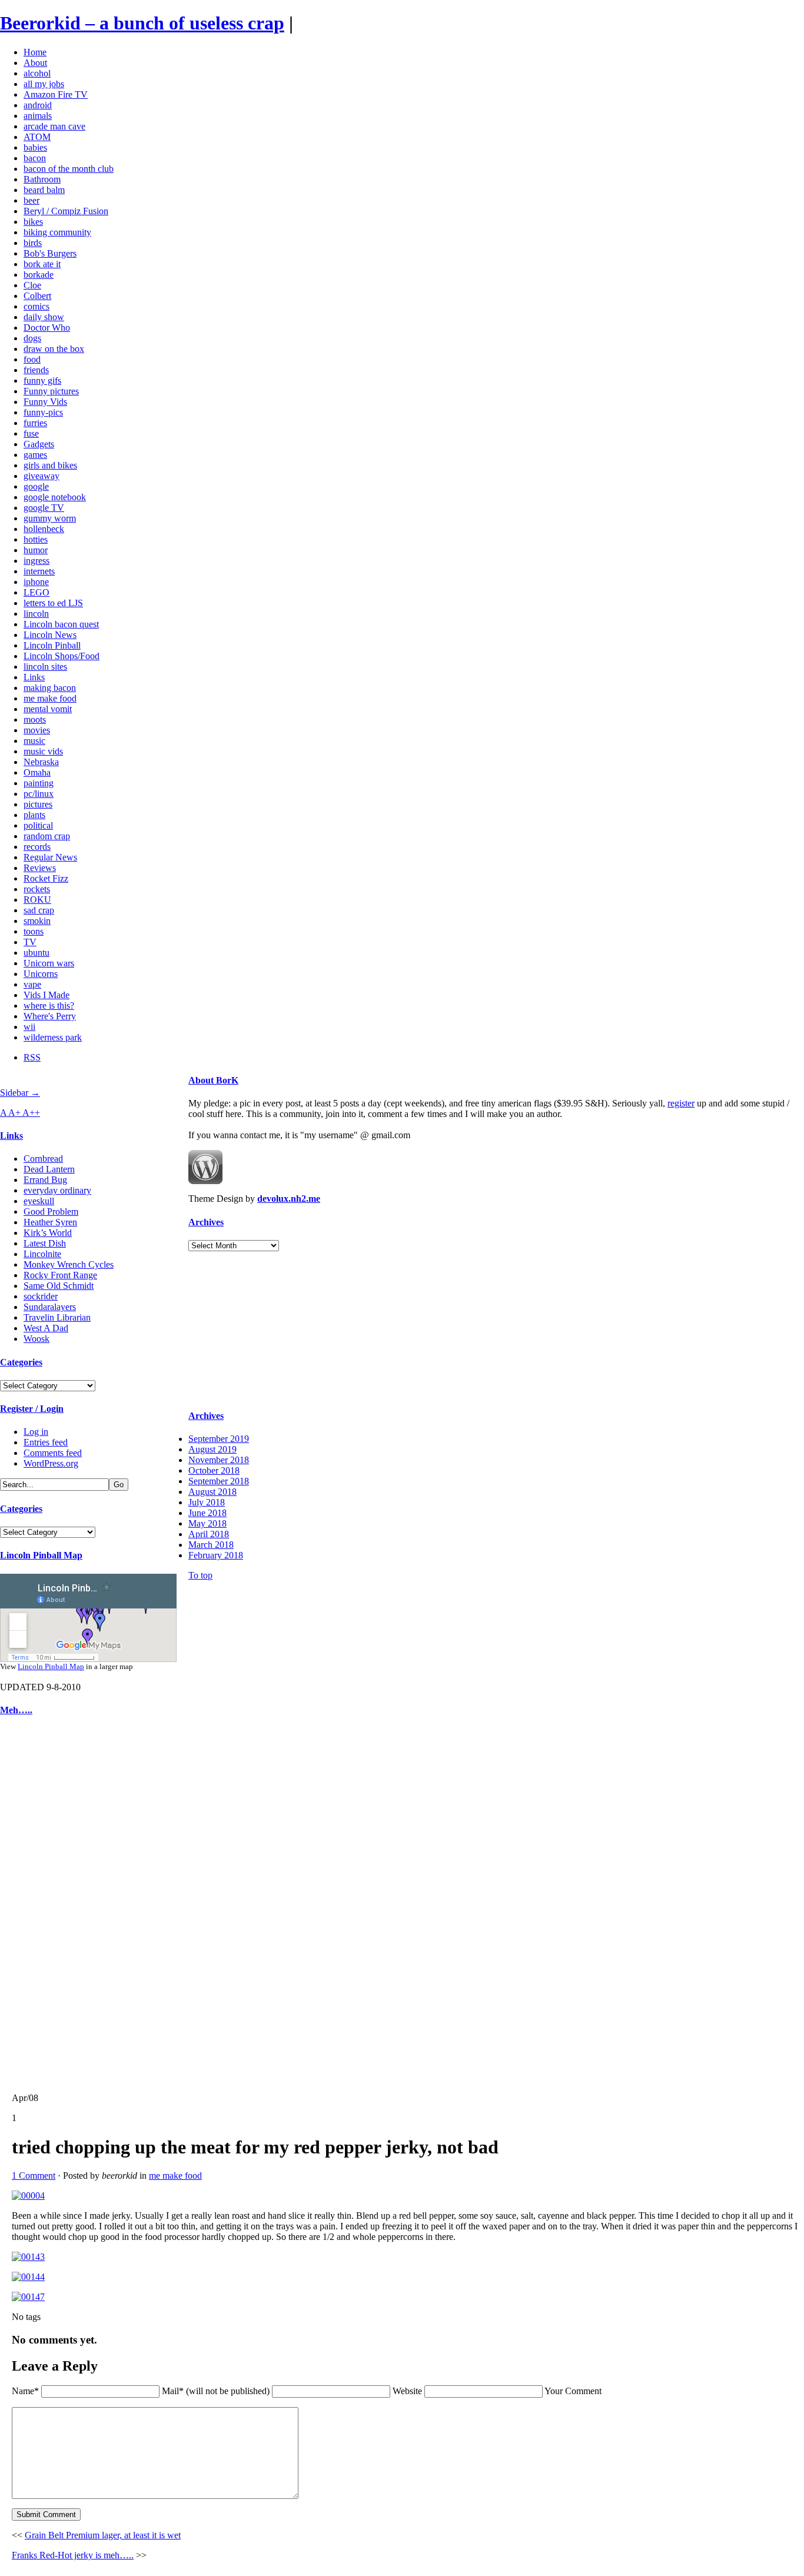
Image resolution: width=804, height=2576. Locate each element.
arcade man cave (54, 126)
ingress (36, 561)
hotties (36, 539)
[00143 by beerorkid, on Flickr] (28, 2257)
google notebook (55, 497)
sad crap (39, 910)
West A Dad (46, 1328)
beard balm (44, 190)
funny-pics (43, 412)
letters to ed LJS (53, 603)
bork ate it (42, 264)
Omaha (37, 772)
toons (34, 931)
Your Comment (573, 2391)
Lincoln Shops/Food (62, 656)
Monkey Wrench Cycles (69, 1264)
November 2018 (219, 1460)
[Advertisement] (35, 1904)
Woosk (36, 1339)
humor (36, 550)
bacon (35, 158)
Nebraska (41, 762)
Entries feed (46, 1442)
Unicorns (41, 974)
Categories (21, 1362)
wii (29, 1027)
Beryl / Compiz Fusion (66, 211)
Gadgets (39, 444)
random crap (47, 836)
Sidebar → (20, 1093)
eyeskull (39, 1201)
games (35, 455)
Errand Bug (45, 1180)
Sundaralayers (50, 1307)
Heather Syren (50, 1222)
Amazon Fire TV (56, 94)
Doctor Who (47, 328)
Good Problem (51, 1211)
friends (36, 370)
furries (35, 423)
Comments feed (53, 1453)
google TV (44, 508)
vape (32, 984)
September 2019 (219, 1439)
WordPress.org (51, 1463)
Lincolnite (42, 1254)
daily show (44, 317)
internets (39, 571)
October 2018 (214, 1470)
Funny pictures (51, 391)
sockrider (41, 1296)
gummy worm (50, 518)
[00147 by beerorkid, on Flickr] (28, 2297)
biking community (57, 232)
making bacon (50, 688)
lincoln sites (45, 667)
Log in (36, 1432)
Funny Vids (45, 402)
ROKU (37, 900)
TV (30, 942)
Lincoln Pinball (52, 645)
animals (38, 116)
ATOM (37, 137)
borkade (39, 275)
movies (37, 730)
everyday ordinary (57, 1190)
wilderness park (53, 1037)
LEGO (36, 592)
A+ (15, 1113)
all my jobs (44, 84)
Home (35, 52)
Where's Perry (50, 1016)
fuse (31, 433)
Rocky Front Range (60, 1275)
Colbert (37, 296)
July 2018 (207, 1502)
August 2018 (212, 1492)
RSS (32, 1057)
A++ (31, 1113)
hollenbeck (44, 529)
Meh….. (16, 1710)
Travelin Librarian (57, 1317)
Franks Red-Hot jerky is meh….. (73, 2555)
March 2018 (211, 1545)
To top (200, 1575)
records (37, 847)
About (35, 63)
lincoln (36, 614)
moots (35, 719)
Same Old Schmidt (59, 1286)
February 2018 (216, 1555)
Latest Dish (45, 1243)
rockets (37, 889)
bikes (33, 222)
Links (34, 677)
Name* (25, 2391)
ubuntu (36, 953)
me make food (50, 698)
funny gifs (42, 380)
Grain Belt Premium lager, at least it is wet (103, 2535)
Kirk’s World (48, 1233)
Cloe (32, 285)
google (36, 486)
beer (31, 200)
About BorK (213, 1080)
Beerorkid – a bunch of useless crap (142, 23)
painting (39, 783)
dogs (32, 338)
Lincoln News (50, 635)
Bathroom (42, 179)
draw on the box (54, 349)
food (32, 359)
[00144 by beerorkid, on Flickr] (28, 2277)
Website (407, 2391)
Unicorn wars (49, 963)
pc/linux (39, 794)
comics (36, 306)
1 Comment (34, 2176)
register (681, 1103)
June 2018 (207, 1513)
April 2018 (209, 1534)
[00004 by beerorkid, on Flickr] (28, 2196)
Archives (206, 1222)
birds (33, 243)
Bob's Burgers (50, 253)
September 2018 (219, 1481)
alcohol (37, 73)
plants (34, 815)
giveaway (41, 476)
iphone (36, 582)
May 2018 (207, 1523)
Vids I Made (46, 995)
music (34, 741)
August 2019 (212, 1449)
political (38, 825)
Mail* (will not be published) (217, 2391)
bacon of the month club (69, 169)
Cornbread (43, 1159)
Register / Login (32, 1409)
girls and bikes (50, 465)
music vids (43, 751)
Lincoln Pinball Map (41, 1555)
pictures (38, 804)
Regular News (50, 857)
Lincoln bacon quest (61, 624)
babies (35, 147)
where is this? (49, 1006)
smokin (37, 921)
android (38, 105)
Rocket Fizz (46, 878)
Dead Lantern (49, 1169)
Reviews (40, 868)
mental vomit (48, 709)
